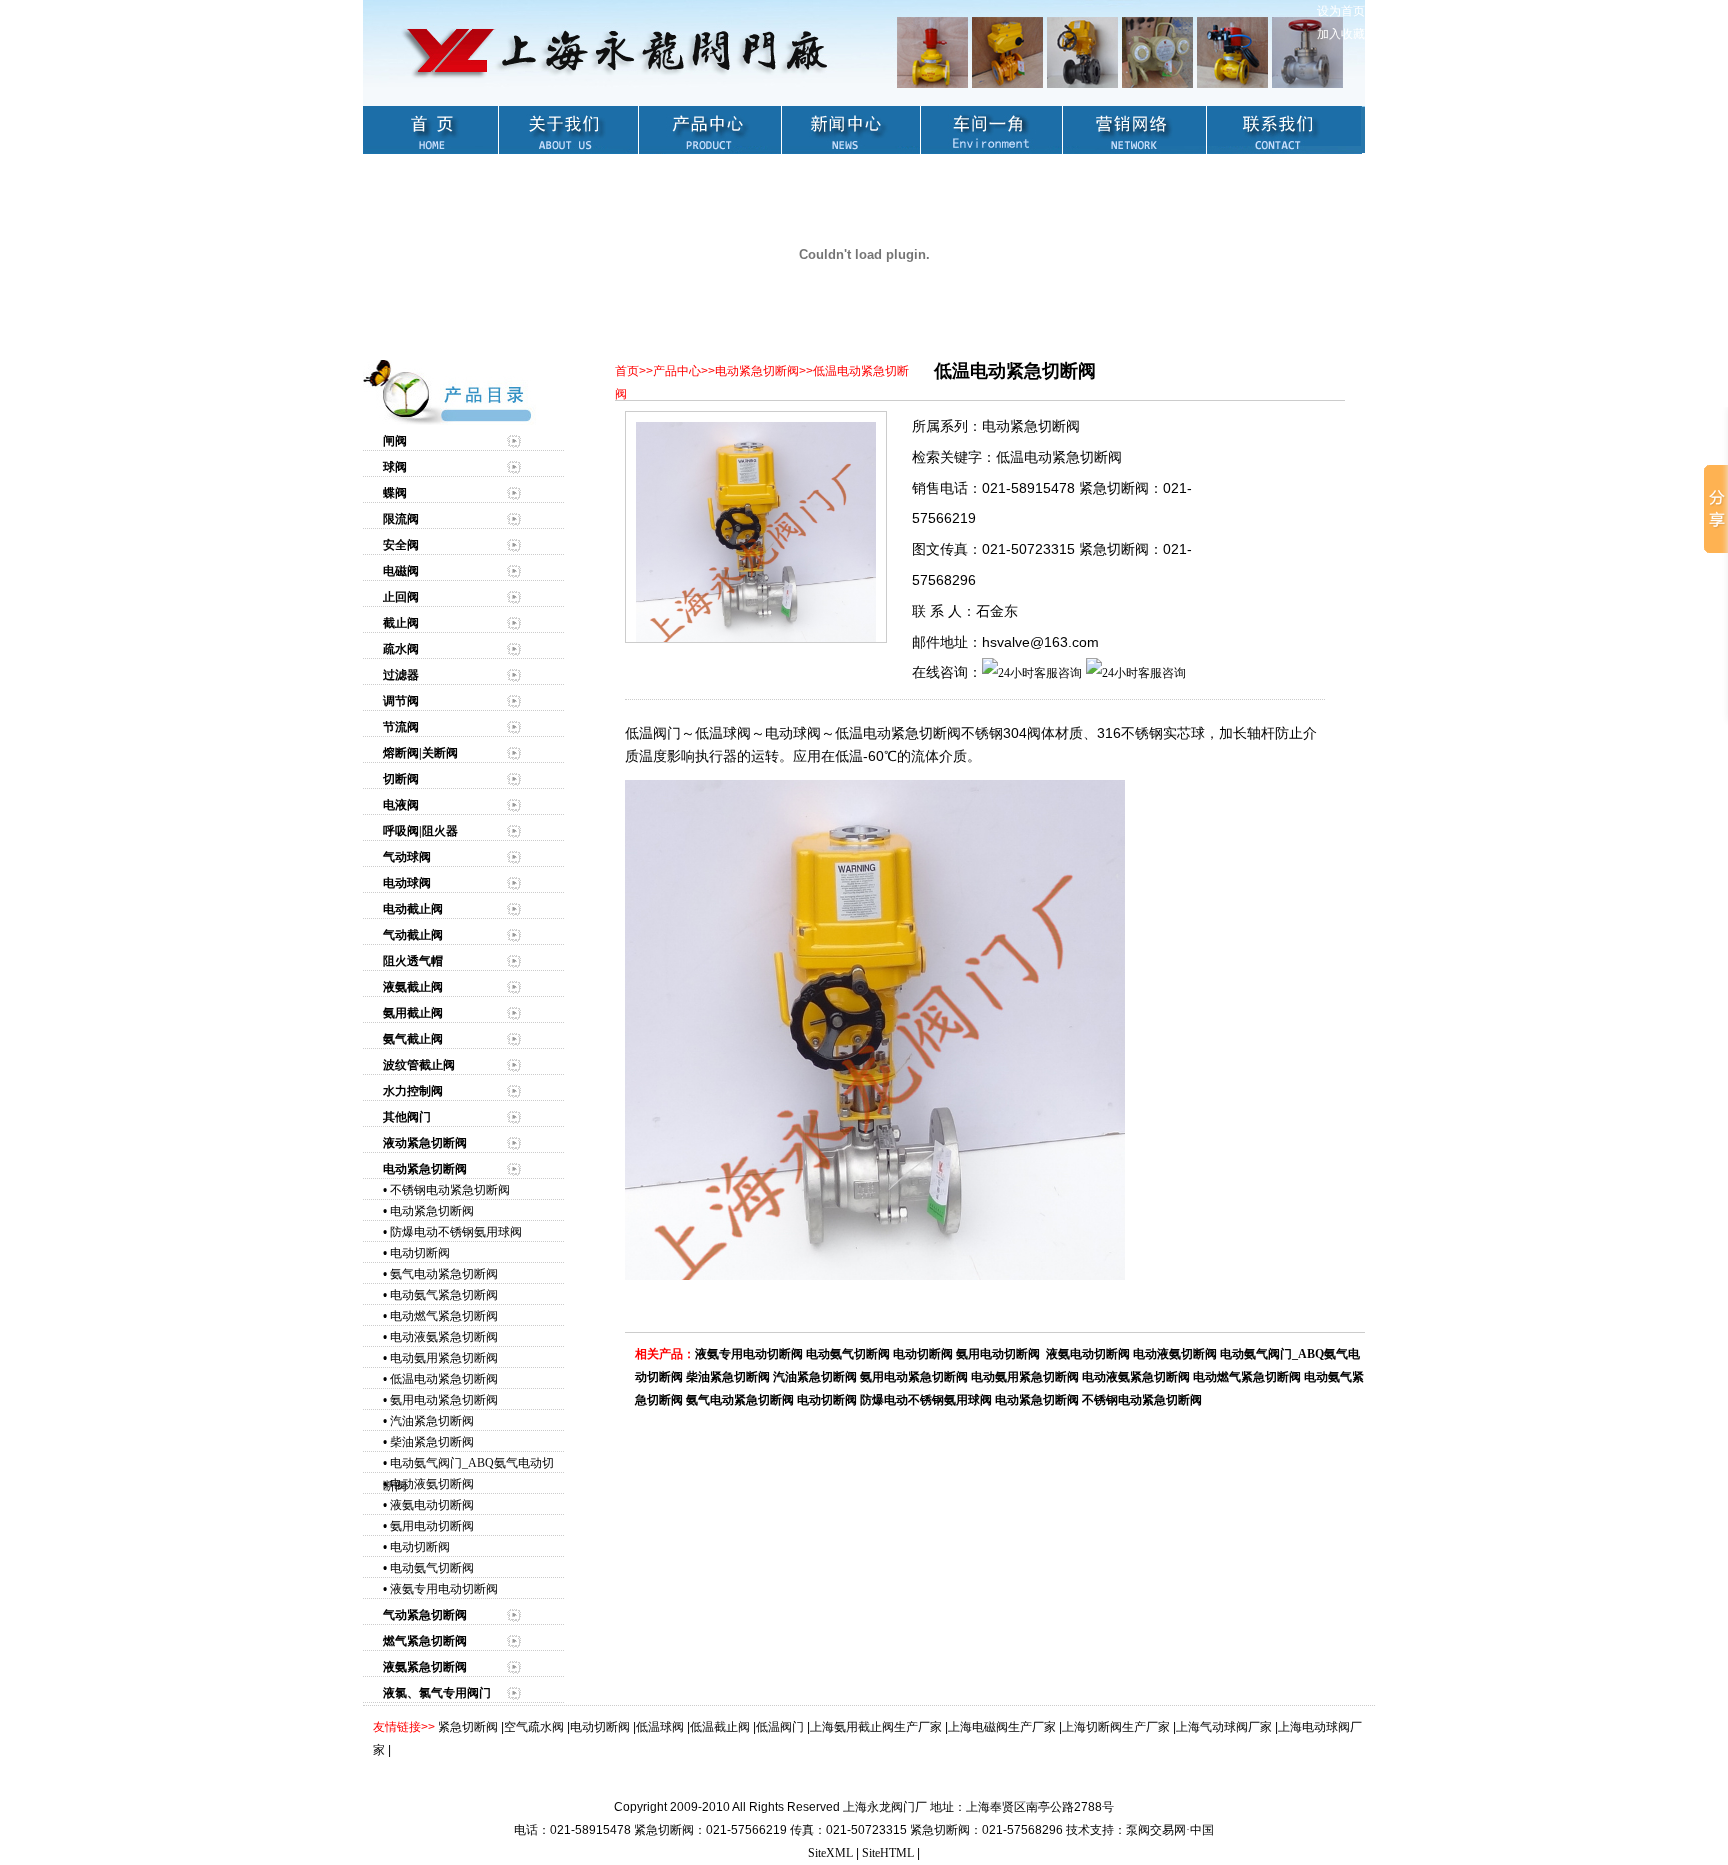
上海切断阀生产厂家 (1116, 1727)
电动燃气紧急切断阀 (444, 1316)
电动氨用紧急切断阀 (444, 1358)
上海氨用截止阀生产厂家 (876, 1727)
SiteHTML (888, 1853)
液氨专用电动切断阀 (444, 1589)
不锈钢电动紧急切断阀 (450, 1190)
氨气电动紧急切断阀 (444, 1274)
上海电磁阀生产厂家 (1002, 1727)
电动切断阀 (420, 1253)
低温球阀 (660, 1727)
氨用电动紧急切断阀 (444, 1400)
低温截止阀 (720, 1727)
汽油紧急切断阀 (432, 1421)
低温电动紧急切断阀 (444, 1379)
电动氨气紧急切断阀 (444, 1295)
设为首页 (1341, 11)
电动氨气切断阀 (432, 1568)
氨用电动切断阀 (432, 1526)
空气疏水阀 (534, 1727)
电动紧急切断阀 (432, 1211)
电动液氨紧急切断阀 (444, 1337)
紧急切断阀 (468, 1727)
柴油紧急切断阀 (432, 1442)
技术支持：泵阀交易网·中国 (1140, 1830)
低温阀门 (780, 1727)
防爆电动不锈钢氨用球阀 (456, 1232)
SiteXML (830, 1853)
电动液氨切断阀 (432, 1484)
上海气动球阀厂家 (1224, 1727)
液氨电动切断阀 (432, 1505)
